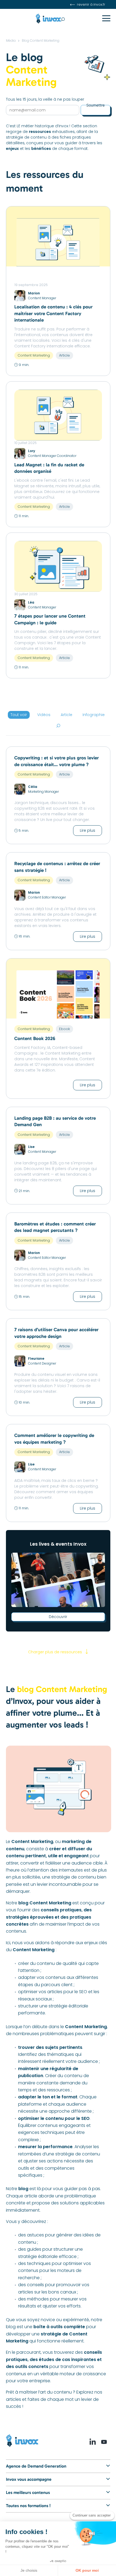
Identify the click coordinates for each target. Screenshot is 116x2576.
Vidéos (44, 715)
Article (66, 715)
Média (11, 40)
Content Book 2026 (35, 1039)
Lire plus (88, 830)
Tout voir (19, 715)
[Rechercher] (71, 20)
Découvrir (58, 1617)
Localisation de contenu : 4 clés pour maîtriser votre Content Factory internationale (53, 313)
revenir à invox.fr (91, 4)
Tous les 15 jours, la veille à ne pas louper (45, 99)
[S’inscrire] (95, 110)
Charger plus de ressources (55, 1652)
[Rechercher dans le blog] (59, 726)
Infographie (94, 715)
